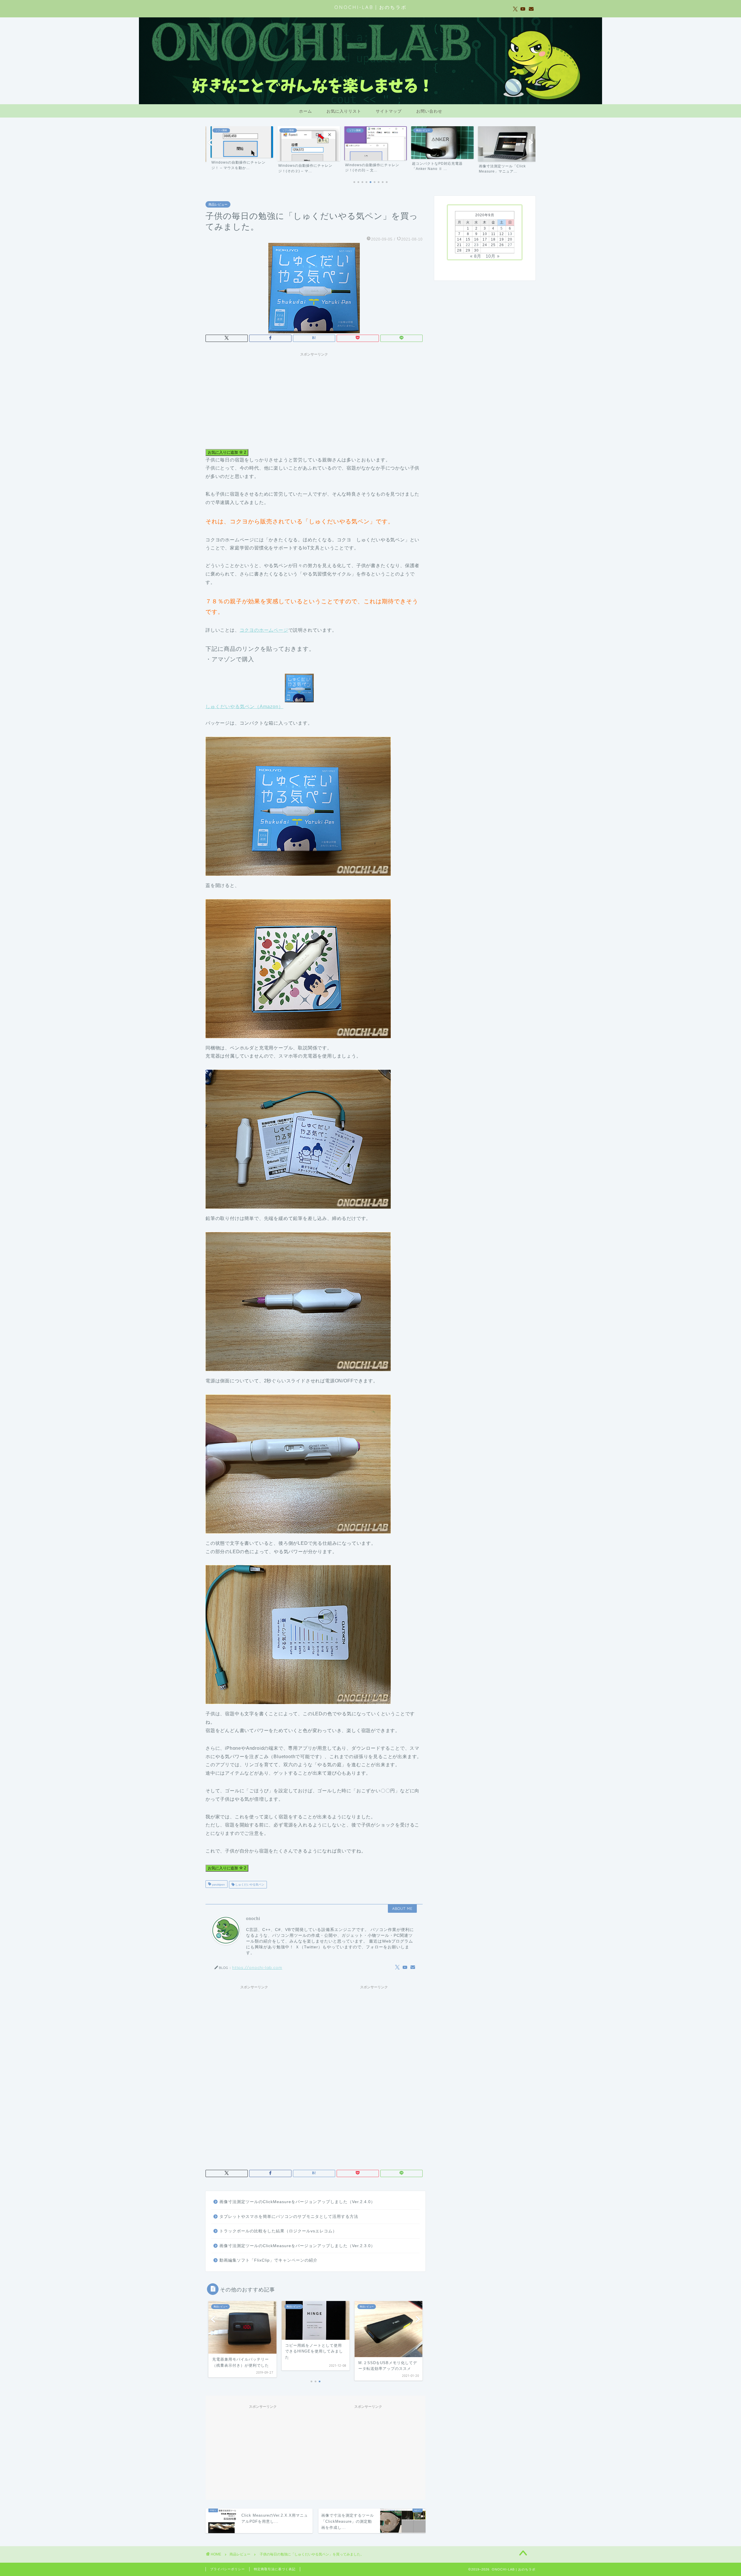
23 (476, 245)
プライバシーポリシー (228, 2569)
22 (468, 245)
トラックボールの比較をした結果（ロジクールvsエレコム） (278, 2231)
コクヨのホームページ (264, 630)
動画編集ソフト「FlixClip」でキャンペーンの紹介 (268, 2260)
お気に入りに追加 (227, 452)
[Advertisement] (314, 400)
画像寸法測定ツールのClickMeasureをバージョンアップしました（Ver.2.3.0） (297, 2246)
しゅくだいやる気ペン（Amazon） (244, 707)
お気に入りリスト (344, 111)
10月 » (493, 256)
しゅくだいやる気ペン (249, 1885)
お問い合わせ (429, 111)
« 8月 (476, 256)
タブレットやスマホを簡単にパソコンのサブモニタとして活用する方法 (289, 2217)
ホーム (306, 111)
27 (510, 245)
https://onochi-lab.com (257, 1967)
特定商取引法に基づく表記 (275, 2569)
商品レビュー (218, 204)
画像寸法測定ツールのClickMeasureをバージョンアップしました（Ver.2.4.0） (297, 2202)
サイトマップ (389, 111)
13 (510, 234)
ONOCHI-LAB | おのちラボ (370, 7)
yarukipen (218, 1885)
